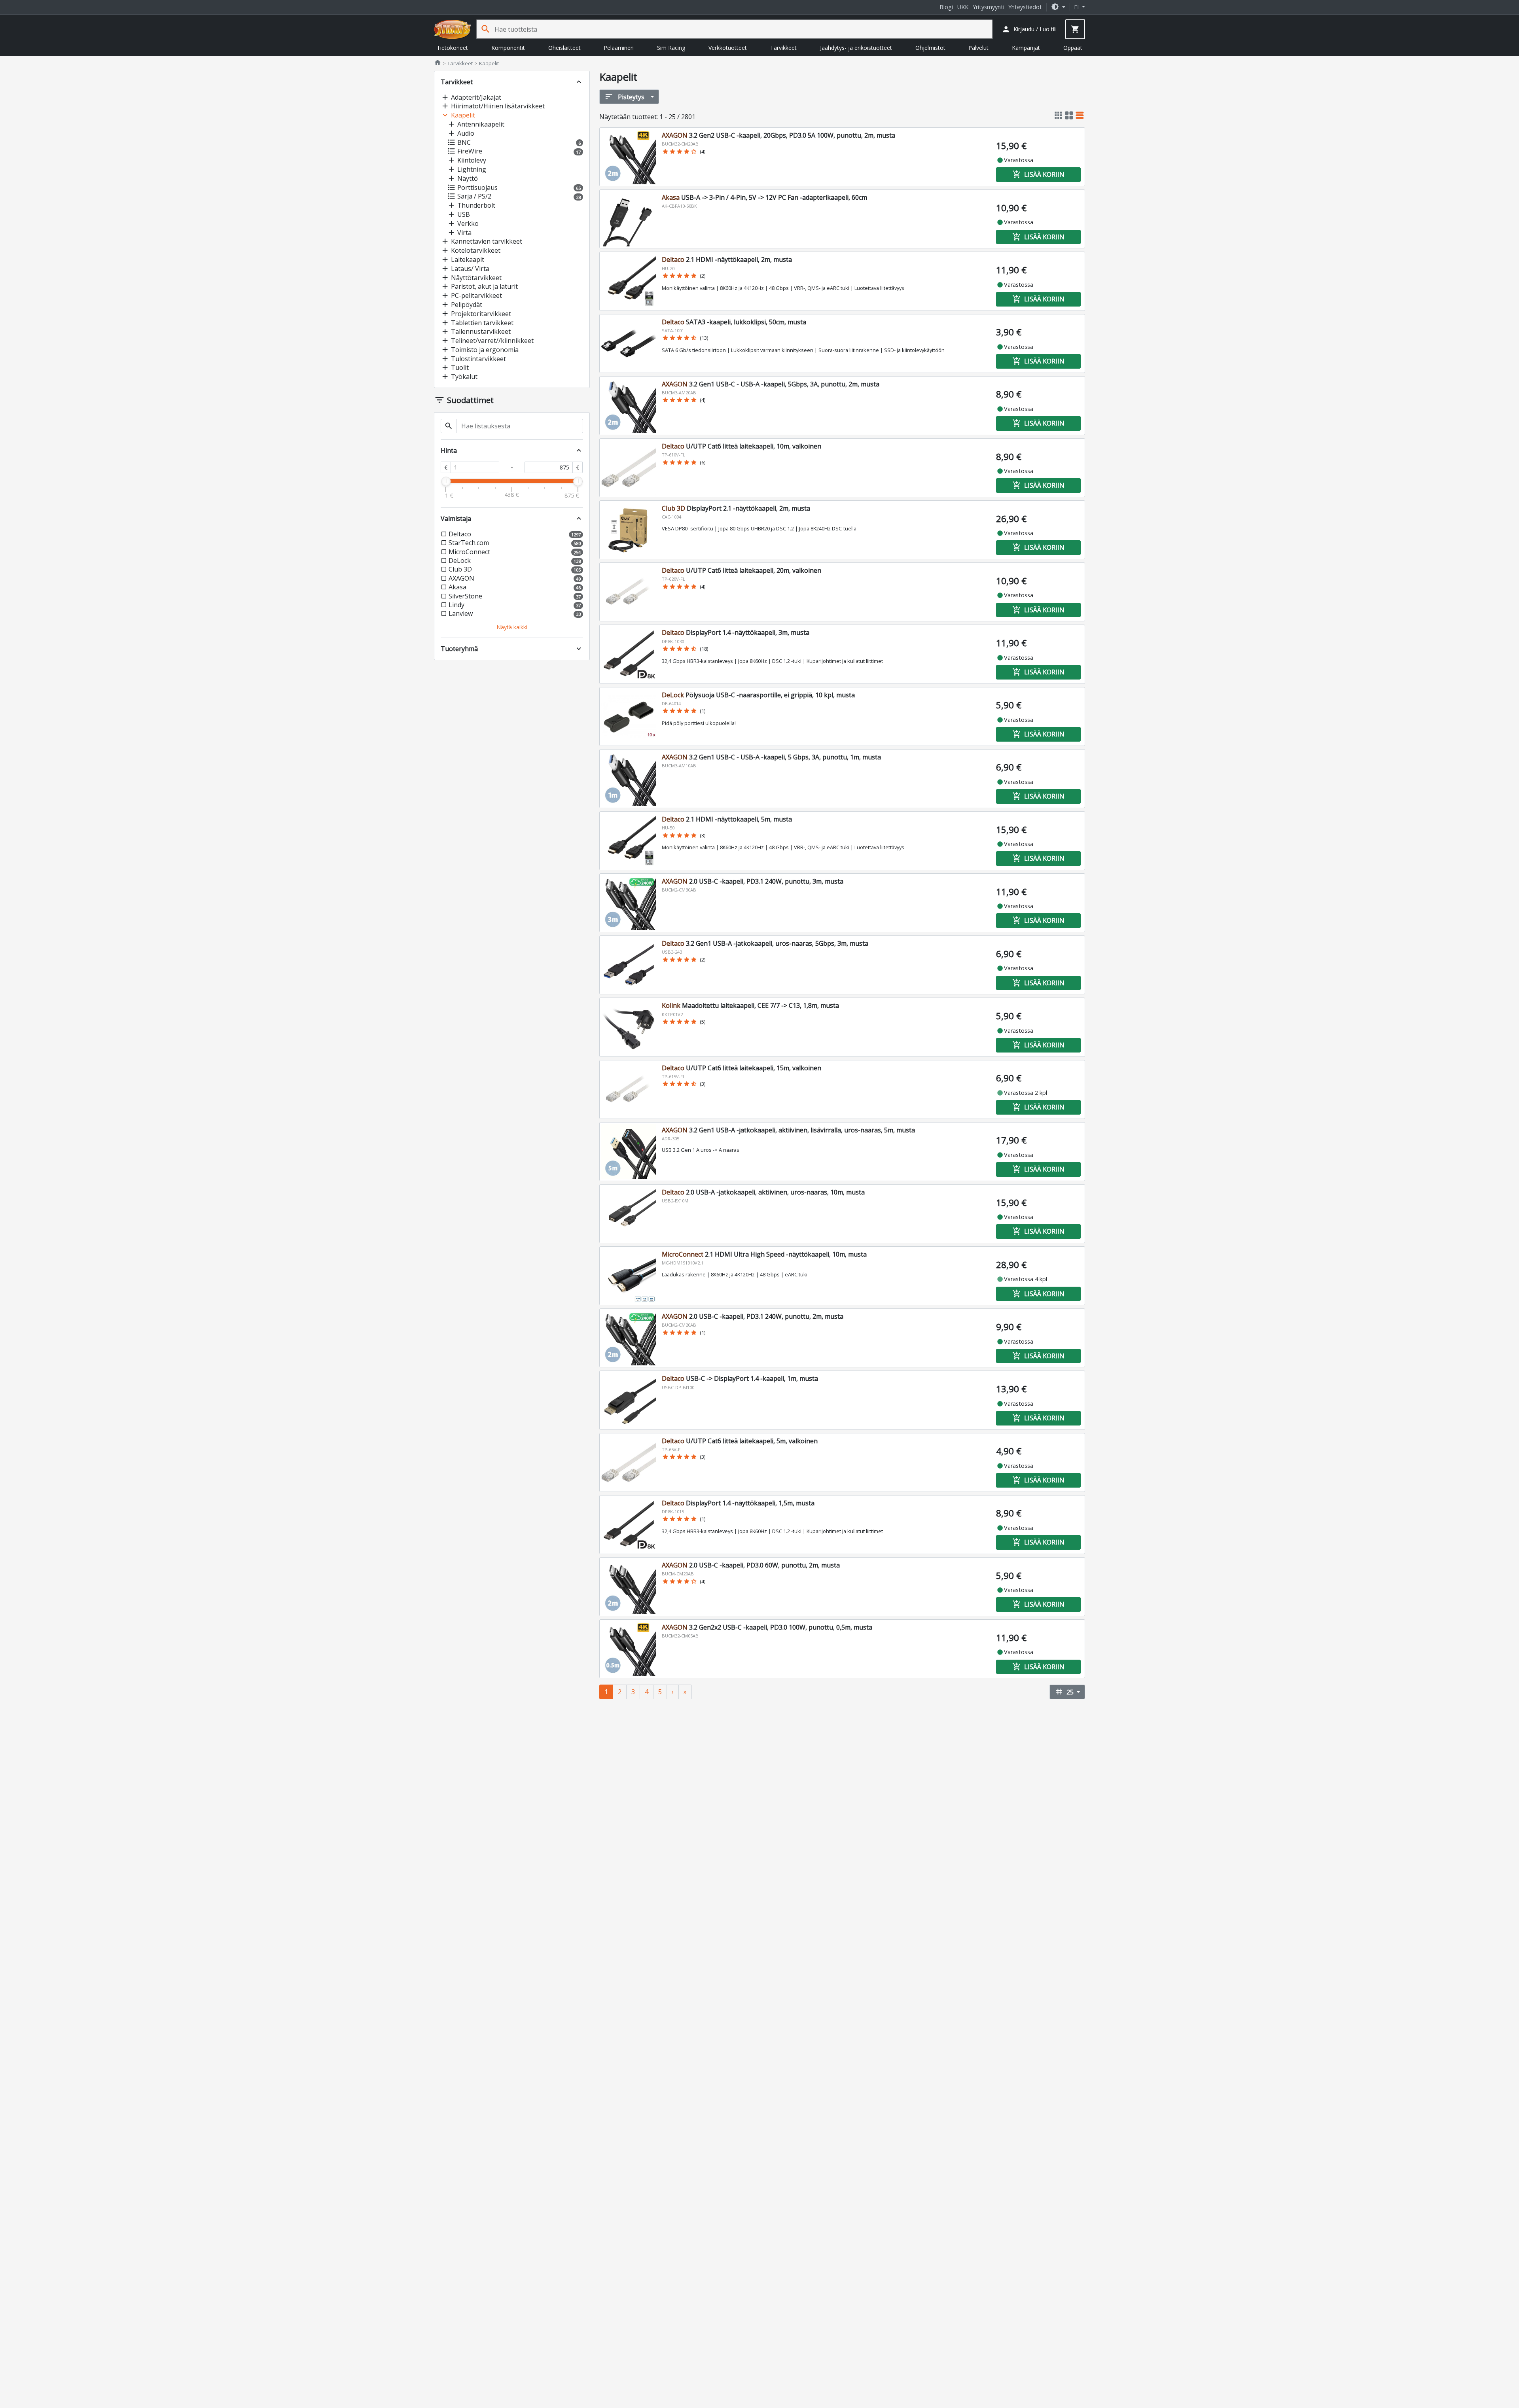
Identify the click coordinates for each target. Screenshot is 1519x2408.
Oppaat (1073, 48)
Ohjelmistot (930, 48)
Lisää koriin (1038, 174)
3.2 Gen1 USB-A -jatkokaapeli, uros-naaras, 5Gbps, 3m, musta (765, 943)
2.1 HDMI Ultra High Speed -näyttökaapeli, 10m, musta (764, 1254)
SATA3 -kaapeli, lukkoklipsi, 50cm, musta (734, 322)
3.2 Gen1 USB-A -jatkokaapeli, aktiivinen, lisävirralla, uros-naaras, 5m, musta (788, 1130)
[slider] (446, 481)
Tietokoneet (452, 48)
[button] (1058, 7)
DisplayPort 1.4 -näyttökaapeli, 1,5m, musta (738, 1503)
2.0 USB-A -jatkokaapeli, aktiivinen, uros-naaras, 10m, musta (763, 1192)
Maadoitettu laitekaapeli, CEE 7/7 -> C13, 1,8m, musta (750, 1005)
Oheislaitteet (564, 48)
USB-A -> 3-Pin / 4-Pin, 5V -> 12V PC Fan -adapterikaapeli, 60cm (764, 197)
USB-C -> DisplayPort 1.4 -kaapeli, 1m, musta (740, 1378)
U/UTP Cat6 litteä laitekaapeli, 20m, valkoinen (742, 570)
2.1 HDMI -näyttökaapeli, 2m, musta (727, 259)
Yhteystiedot (1025, 7)
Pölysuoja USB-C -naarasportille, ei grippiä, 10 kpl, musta (758, 695)
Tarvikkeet (783, 48)
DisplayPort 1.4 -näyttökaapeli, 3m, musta (736, 632)
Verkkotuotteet (728, 48)
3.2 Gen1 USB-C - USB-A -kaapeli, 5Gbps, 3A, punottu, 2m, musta (771, 384)
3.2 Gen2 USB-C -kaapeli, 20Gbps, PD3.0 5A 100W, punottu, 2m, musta (778, 135)
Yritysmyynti (989, 7)
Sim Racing (671, 48)
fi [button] (1077, 7)
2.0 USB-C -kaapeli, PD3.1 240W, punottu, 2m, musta (753, 1316)
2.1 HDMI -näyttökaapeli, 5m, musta (727, 819)
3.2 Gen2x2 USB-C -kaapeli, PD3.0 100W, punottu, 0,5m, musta (767, 1627)
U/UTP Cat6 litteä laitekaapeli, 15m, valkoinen (742, 1068)
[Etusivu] (453, 29)
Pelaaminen (619, 48)
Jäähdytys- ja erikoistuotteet (856, 48)
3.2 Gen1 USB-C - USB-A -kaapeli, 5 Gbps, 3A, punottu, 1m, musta (771, 757)
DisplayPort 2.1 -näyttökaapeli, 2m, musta (736, 508)
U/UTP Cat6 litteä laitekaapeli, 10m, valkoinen (742, 446)
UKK (963, 7)
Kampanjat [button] (1026, 48)
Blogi (946, 7)
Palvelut (978, 48)
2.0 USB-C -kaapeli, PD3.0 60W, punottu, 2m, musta (751, 1565)
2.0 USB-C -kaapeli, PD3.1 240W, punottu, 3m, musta (753, 881)
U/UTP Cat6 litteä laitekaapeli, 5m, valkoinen (740, 1441)
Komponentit (508, 48)
